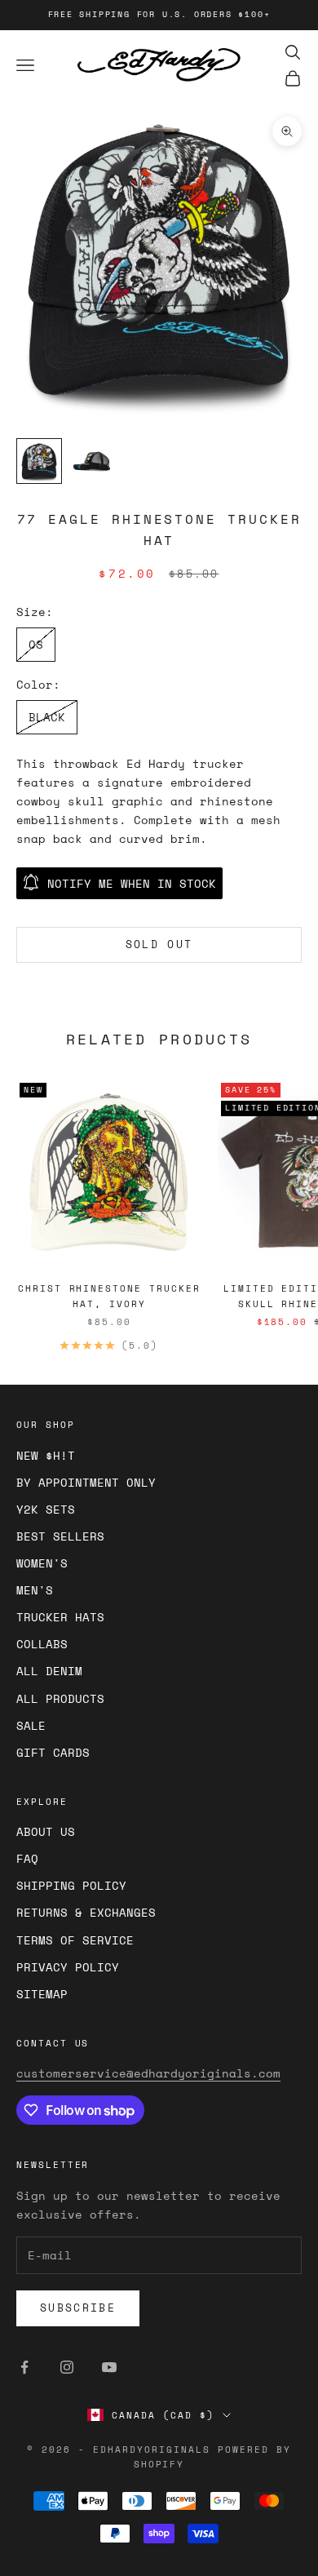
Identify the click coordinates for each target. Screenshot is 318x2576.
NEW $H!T (46, 1455)
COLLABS (42, 1644)
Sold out (159, 944)
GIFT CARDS (53, 1752)
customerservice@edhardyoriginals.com (148, 2073)
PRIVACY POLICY (68, 1967)
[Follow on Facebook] (24, 2367)
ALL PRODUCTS (60, 1698)
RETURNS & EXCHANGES (86, 1912)
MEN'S (35, 1590)
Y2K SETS (46, 1509)
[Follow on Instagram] (67, 2367)
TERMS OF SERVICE (75, 1940)
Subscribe (78, 2308)
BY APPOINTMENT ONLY (86, 1482)
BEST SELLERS (60, 1536)
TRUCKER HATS (60, 1617)
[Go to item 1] (39, 461)
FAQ (27, 1858)
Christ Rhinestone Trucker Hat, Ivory (109, 1296)
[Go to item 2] (91, 461)
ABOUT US (46, 1831)
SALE (31, 1725)
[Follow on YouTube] (109, 2367)
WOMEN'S (42, 1563)
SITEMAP (42, 1994)
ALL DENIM (49, 1671)
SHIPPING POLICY (71, 1885)
